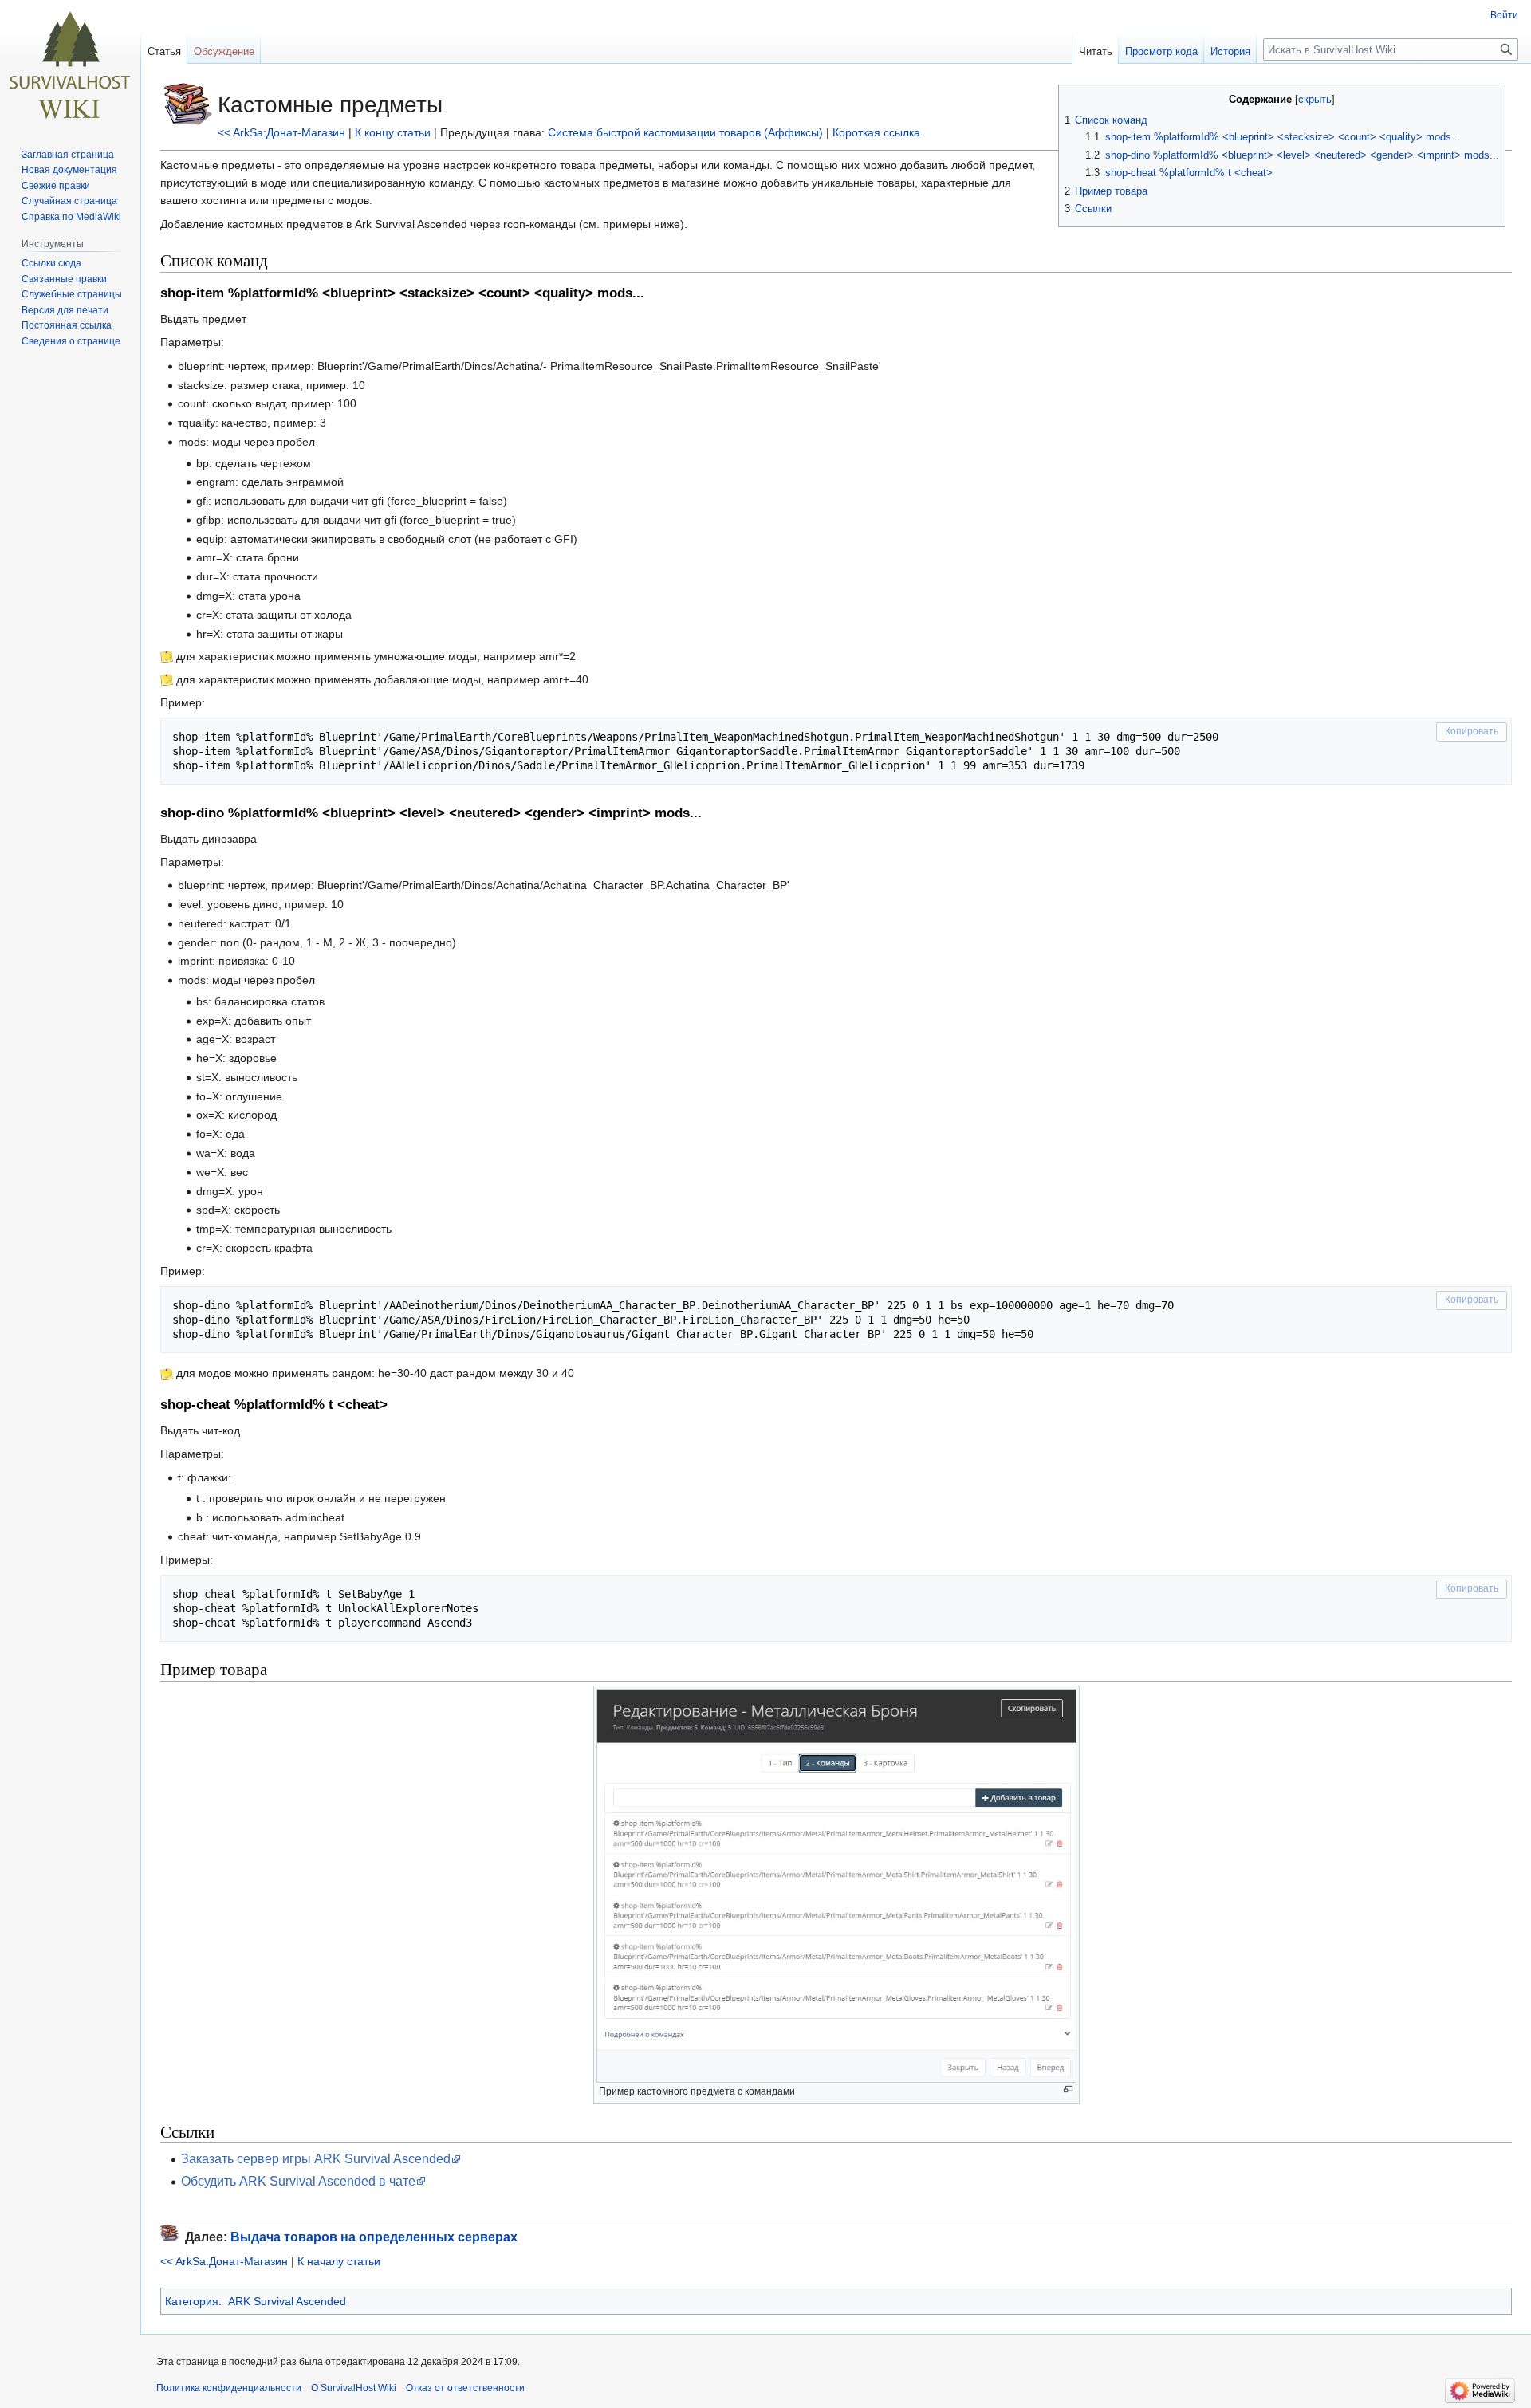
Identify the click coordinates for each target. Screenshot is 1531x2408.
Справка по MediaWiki (71, 217)
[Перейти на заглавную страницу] (70, 64)
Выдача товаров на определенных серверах (374, 2237)
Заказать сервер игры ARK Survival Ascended (316, 2159)
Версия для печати (65, 310)
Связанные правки (64, 279)
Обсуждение (224, 51)
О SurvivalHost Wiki (354, 2388)
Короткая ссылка (876, 132)
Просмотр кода (1161, 51)
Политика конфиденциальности (229, 2388)
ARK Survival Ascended (287, 2301)
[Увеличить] (1068, 2089)
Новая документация (69, 170)
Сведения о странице (71, 341)
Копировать (1472, 731)
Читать (1096, 51)
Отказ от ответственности (465, 2388)
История (1230, 51)
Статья (164, 51)
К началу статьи (339, 2261)
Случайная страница (69, 201)
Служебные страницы (72, 294)
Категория (192, 2301)
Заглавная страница (68, 155)
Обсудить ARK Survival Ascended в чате (298, 2181)
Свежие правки (56, 186)
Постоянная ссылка (67, 325)
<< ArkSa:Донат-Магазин (281, 132)
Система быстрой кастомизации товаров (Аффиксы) (685, 132)
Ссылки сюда (51, 263)
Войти (1504, 15)
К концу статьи (393, 132)
